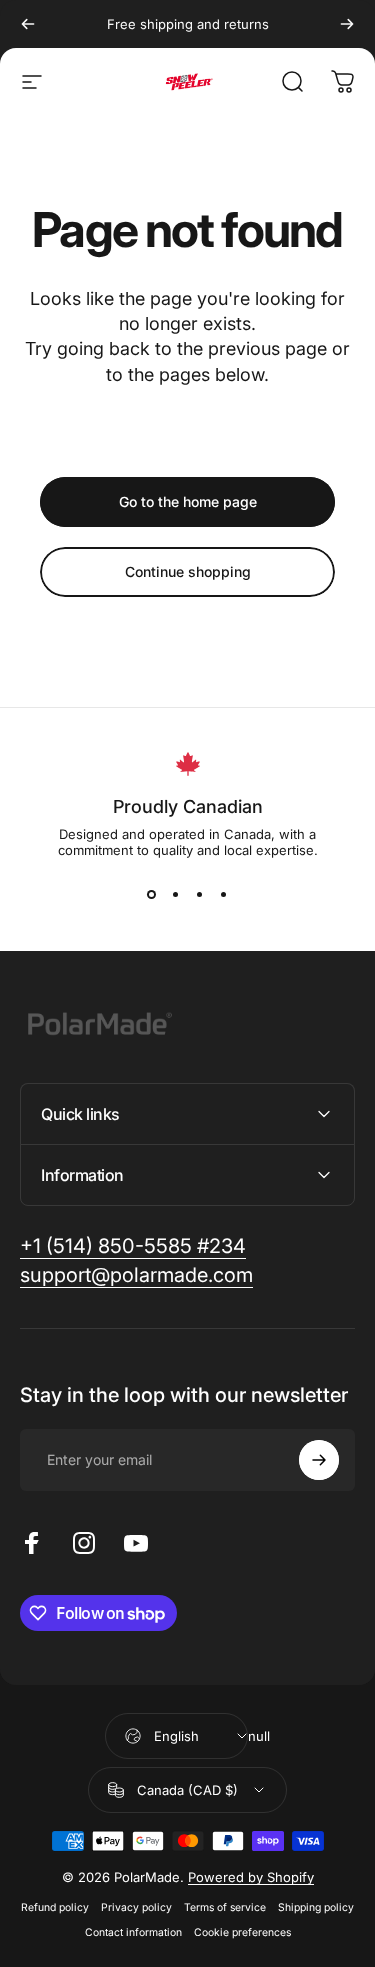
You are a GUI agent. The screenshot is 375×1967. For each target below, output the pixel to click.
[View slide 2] (176, 894)
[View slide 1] (152, 894)
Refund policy (55, 1907)
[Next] (347, 24)
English (176, 1736)
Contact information (133, 1932)
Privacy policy (136, 1907)
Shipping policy (316, 1907)
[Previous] (28, 24)
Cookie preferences (242, 1932)
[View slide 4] (224, 894)
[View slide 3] (200, 894)
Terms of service (225, 1907)
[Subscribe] (319, 1460)
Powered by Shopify (251, 1877)
